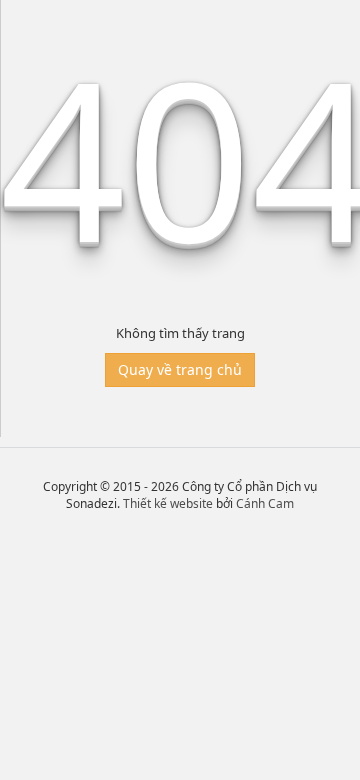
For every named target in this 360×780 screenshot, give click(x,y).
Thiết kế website (168, 503)
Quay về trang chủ (180, 369)
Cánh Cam (265, 503)
